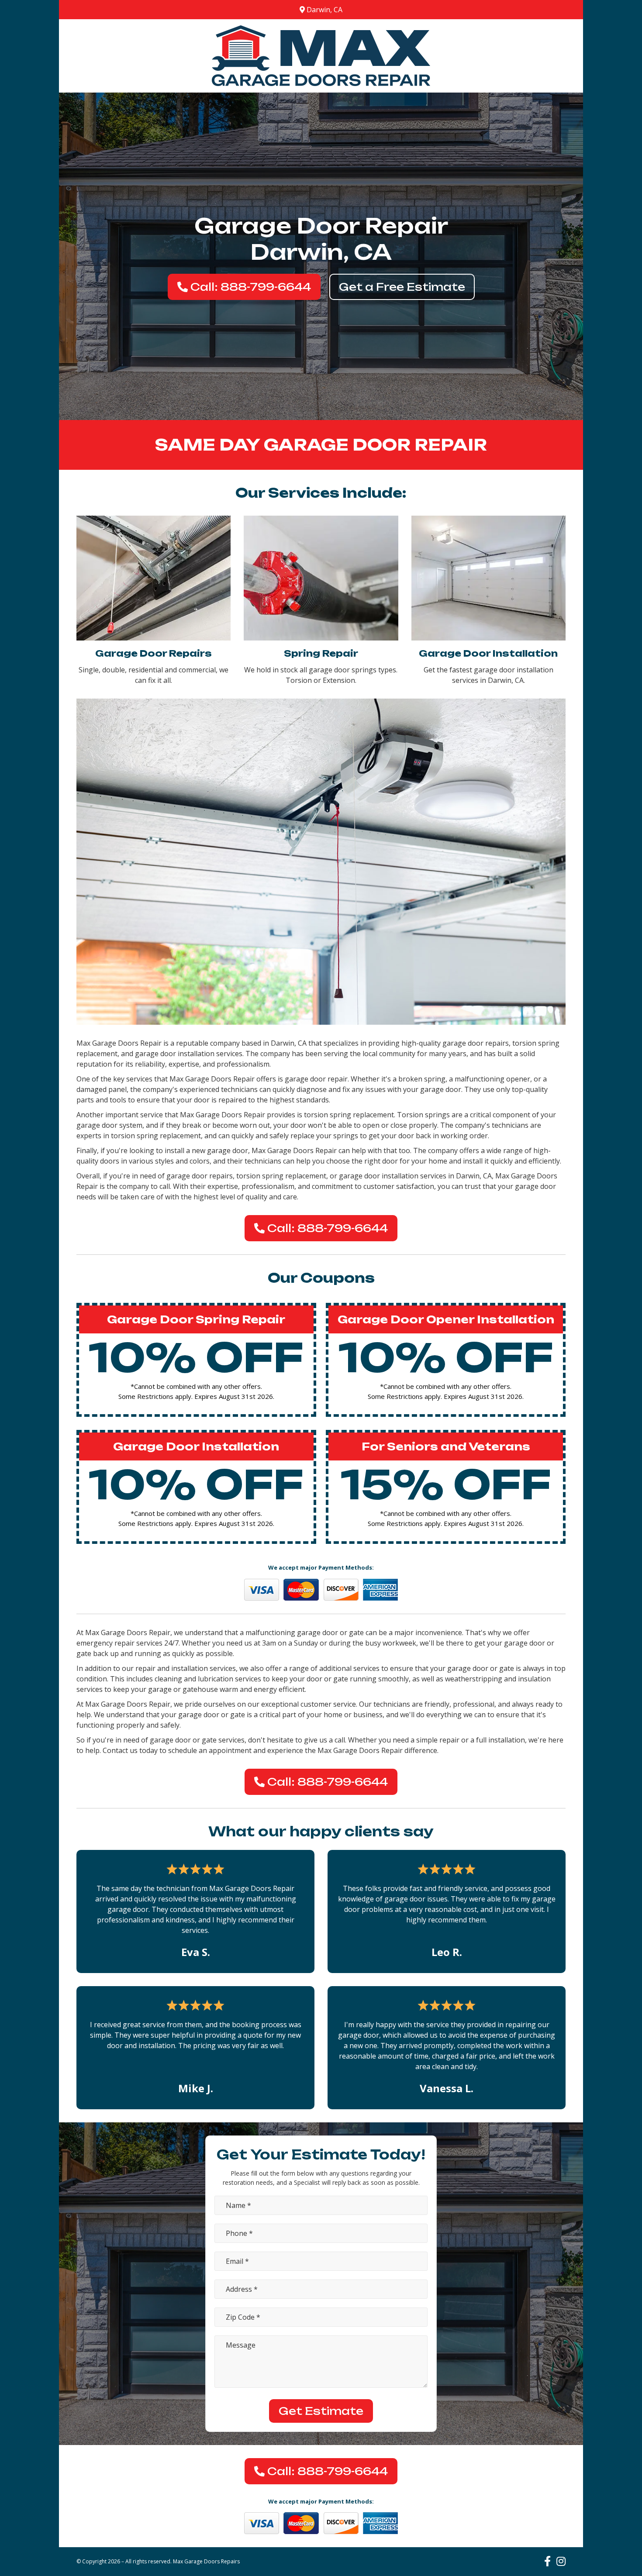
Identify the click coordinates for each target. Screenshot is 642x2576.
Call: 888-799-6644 (249, 287)
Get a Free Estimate (402, 287)
